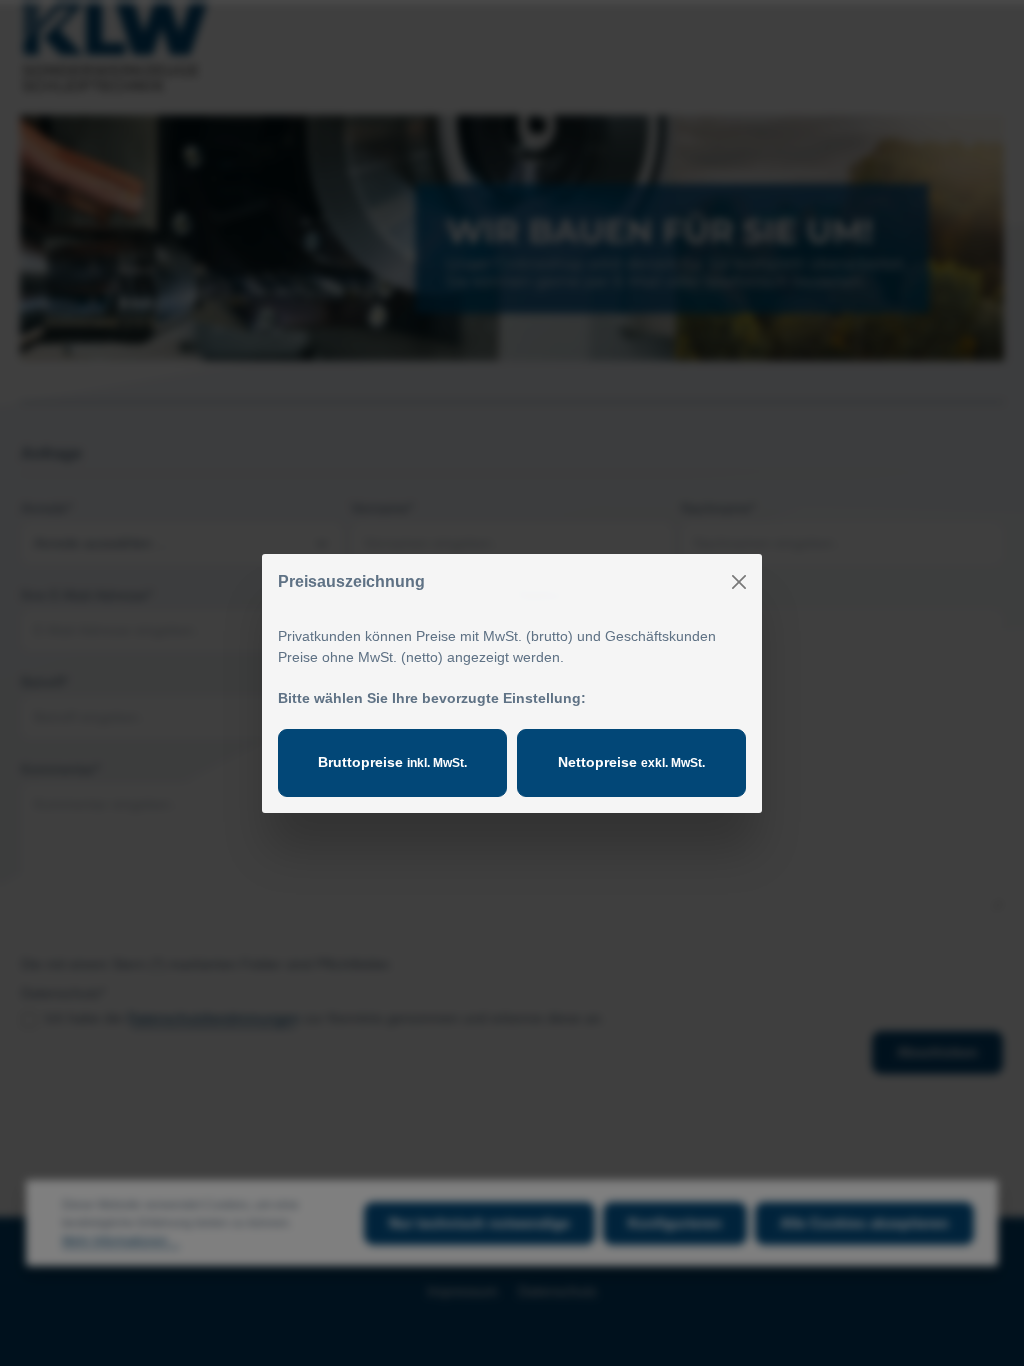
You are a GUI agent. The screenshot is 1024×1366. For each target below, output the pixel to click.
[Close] (739, 582)
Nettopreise (631, 762)
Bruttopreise (392, 762)
